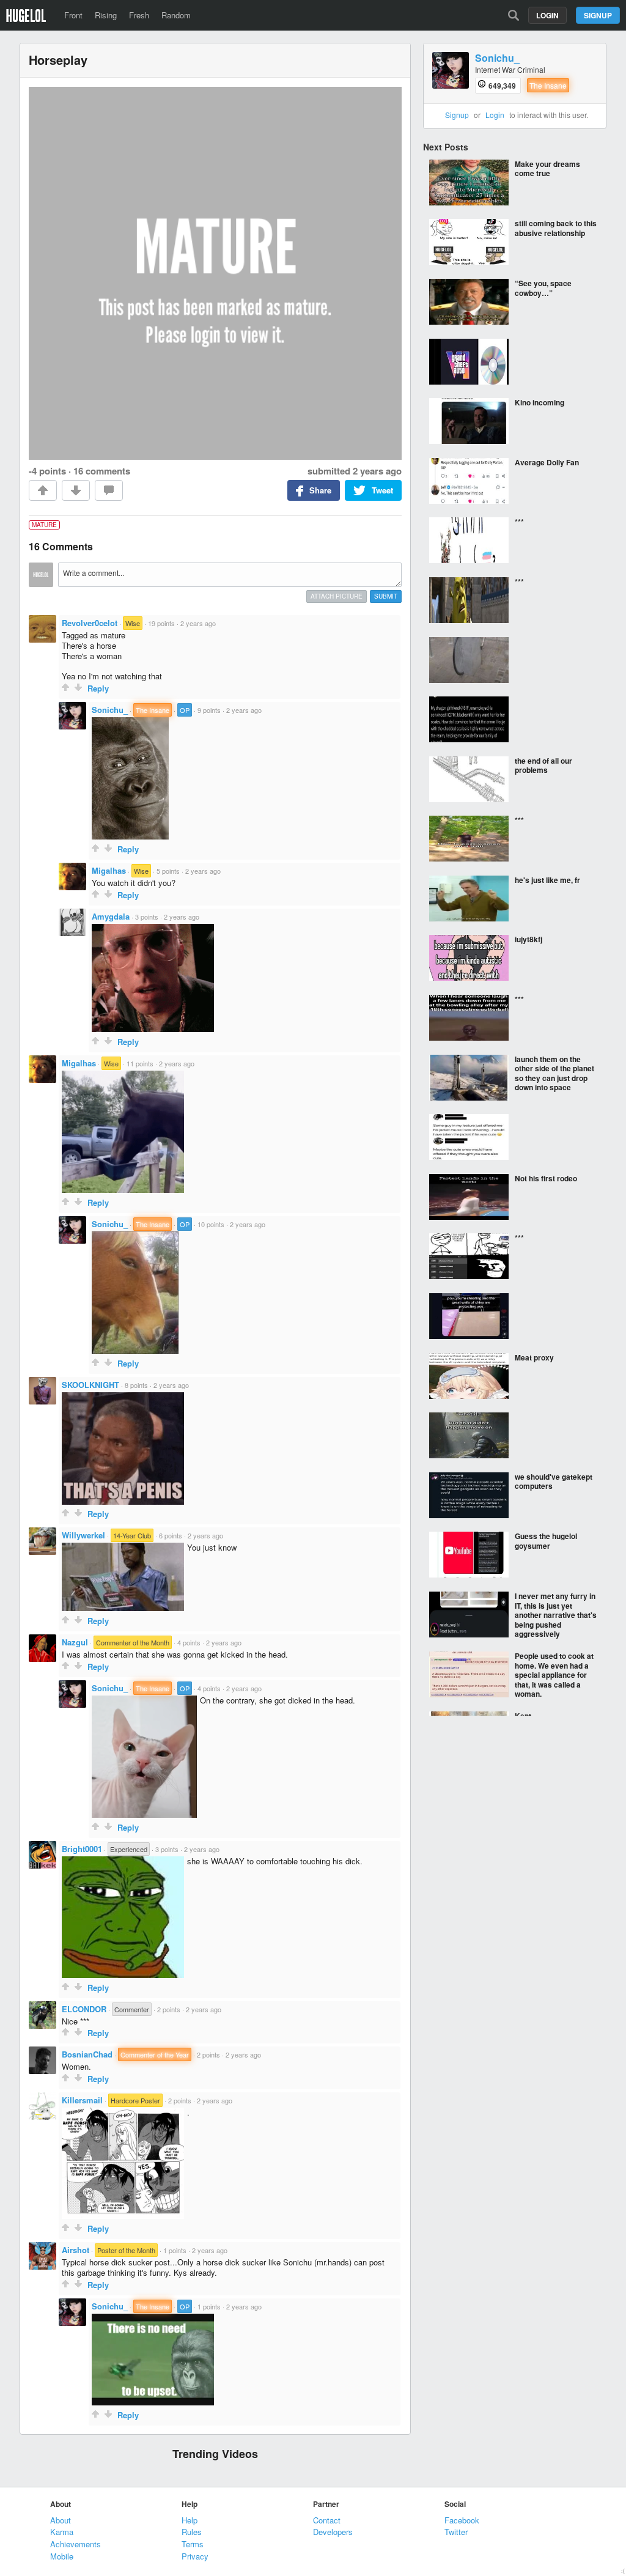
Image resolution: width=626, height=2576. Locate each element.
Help (190, 2520)
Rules (192, 2532)
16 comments (102, 471)
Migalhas (109, 870)
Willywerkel (83, 1535)
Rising (106, 15)
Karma (62, 2532)
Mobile (62, 2556)
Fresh (139, 15)
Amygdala (111, 916)
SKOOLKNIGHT (90, 1385)
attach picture (337, 596)
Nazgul (75, 1642)
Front (73, 15)
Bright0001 (82, 1849)
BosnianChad (87, 2054)
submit (386, 596)
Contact (327, 2520)
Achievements (75, 2544)
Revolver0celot (90, 623)
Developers (333, 2532)
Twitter (456, 2532)
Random (176, 15)
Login (547, 15)
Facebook (462, 2520)
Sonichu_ (110, 710)
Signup (598, 15)
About (61, 2520)
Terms (193, 2544)
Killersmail (82, 2100)
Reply (98, 688)
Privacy (195, 2556)
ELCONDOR (84, 2009)
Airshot (75, 2250)
